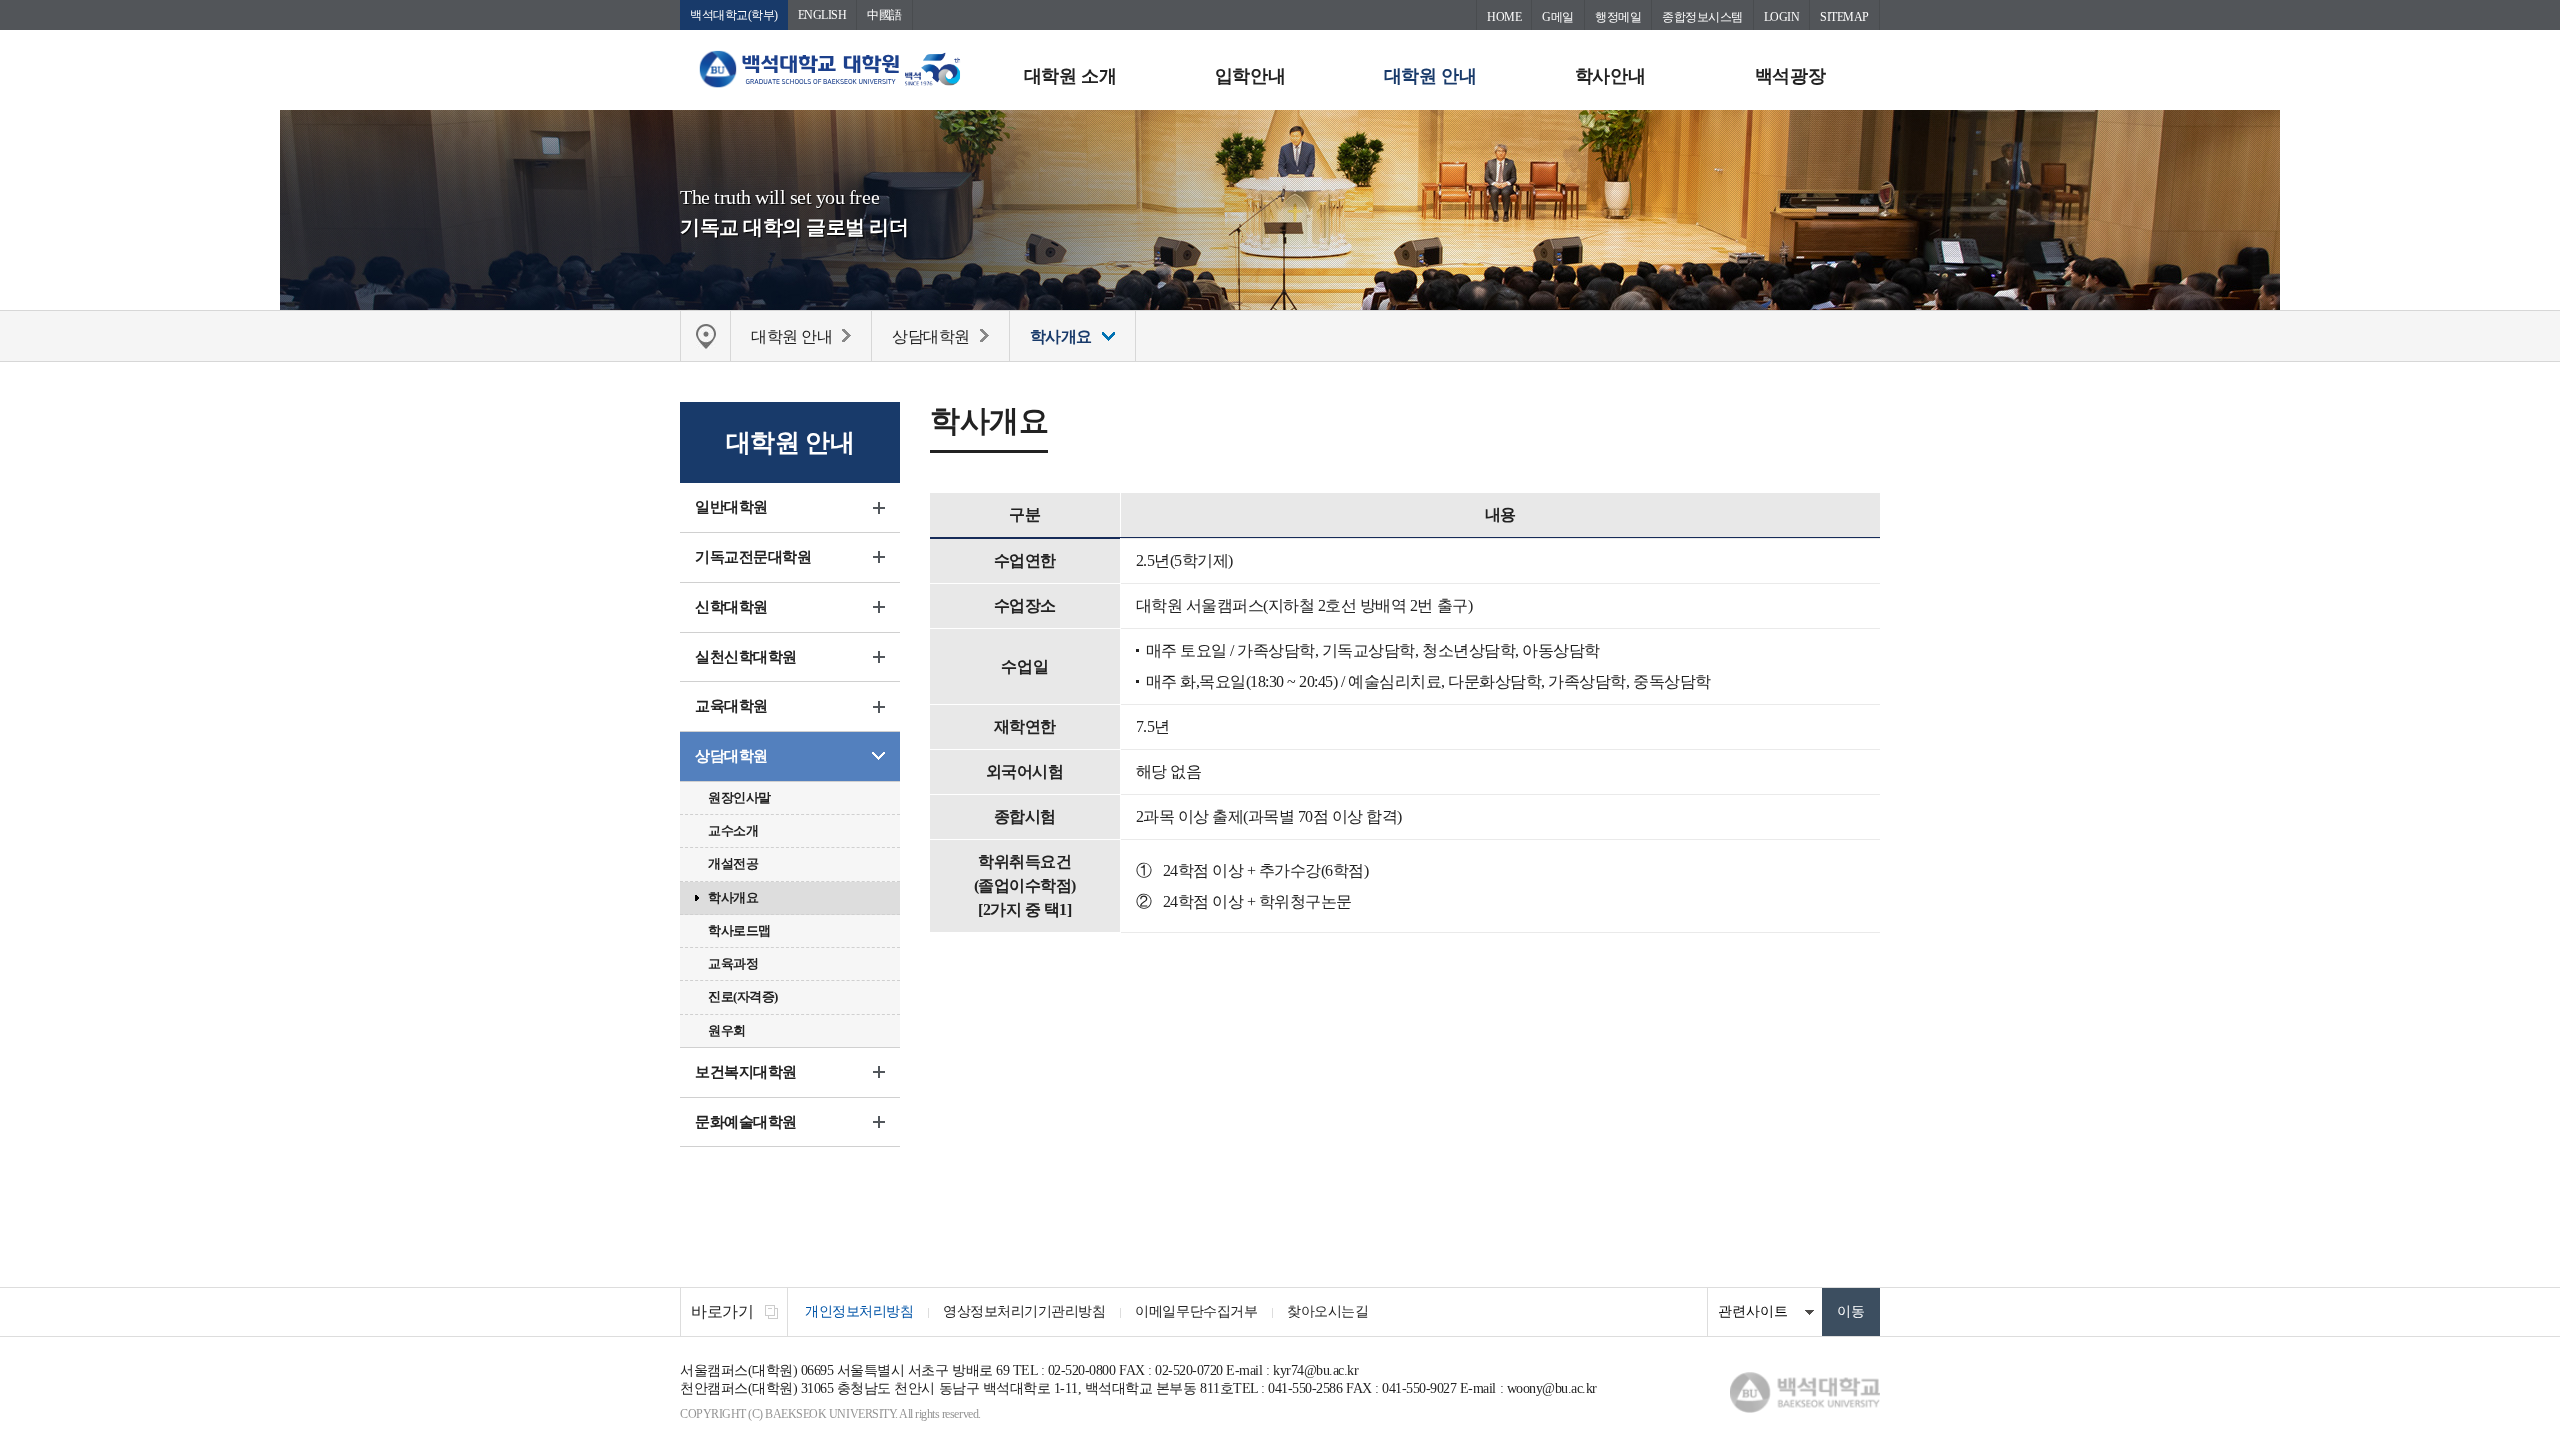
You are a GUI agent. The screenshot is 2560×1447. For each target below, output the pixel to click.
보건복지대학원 (746, 1072)
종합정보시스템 (1702, 17)
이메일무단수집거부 (1196, 1311)
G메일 (1558, 17)
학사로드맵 (739, 930)
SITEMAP (1844, 17)
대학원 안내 (1430, 76)
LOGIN (1782, 17)
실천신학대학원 (746, 657)
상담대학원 (731, 756)
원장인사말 (739, 797)
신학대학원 (731, 607)
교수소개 (733, 830)
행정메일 (1618, 17)
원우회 (727, 1030)
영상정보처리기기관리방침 (1024, 1311)
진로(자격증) (743, 996)
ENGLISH (822, 15)
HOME (1504, 17)
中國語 (884, 15)
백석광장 (1790, 76)
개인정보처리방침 (859, 1311)
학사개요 (733, 897)
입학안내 (1250, 76)
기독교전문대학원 (753, 557)
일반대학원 (731, 507)
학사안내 (1610, 76)
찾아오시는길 (1327, 1311)
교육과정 (733, 963)
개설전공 (733, 863)
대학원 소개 (1070, 76)
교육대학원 (731, 706)
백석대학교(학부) (734, 15)
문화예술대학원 (746, 1122)
